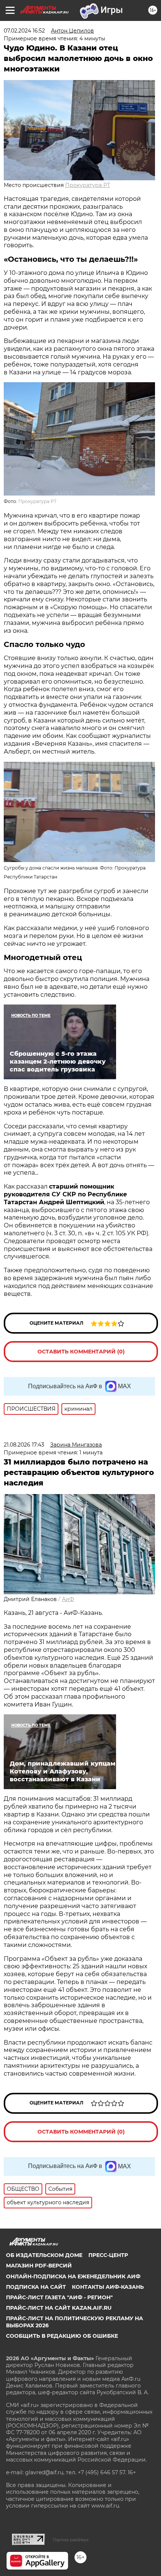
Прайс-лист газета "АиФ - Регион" (59, 2297)
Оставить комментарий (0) (81, 1352)
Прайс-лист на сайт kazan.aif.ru (59, 2308)
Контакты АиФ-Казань (108, 2287)
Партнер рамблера (71, 2540)
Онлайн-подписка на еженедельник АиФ (73, 2276)
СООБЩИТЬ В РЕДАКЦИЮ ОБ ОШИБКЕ (62, 2336)
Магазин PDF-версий (39, 2266)
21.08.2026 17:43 (24, 1445)
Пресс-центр (108, 2255)
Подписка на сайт (36, 2287)
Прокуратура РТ (88, 185)
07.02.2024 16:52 (24, 31)
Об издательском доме (44, 2255)
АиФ (68, 1599)
